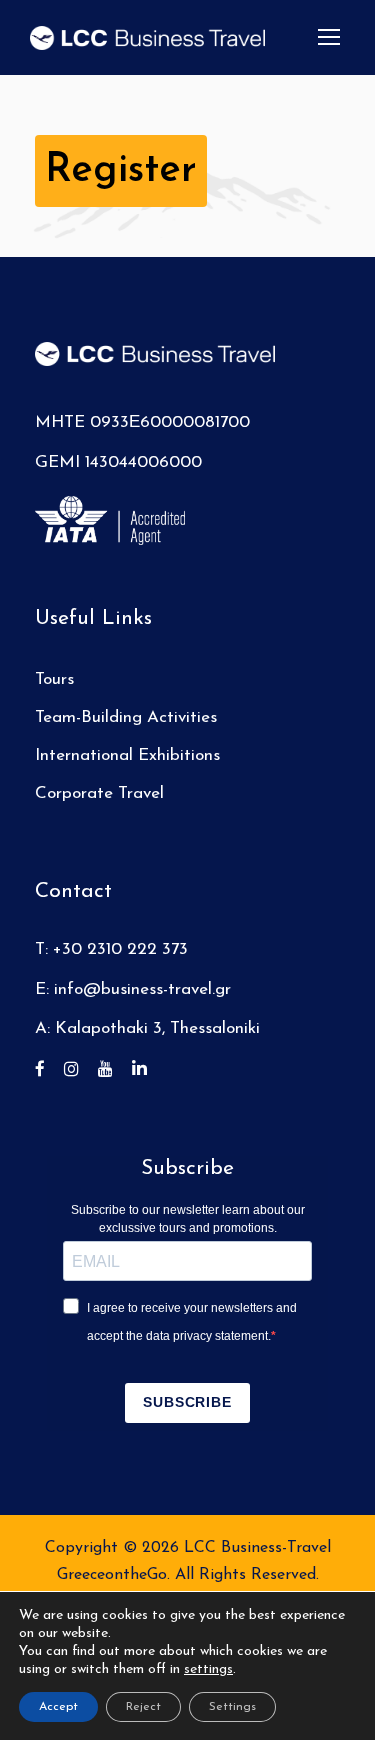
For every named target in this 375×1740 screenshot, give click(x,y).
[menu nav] (329, 37)
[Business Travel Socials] (47, 1070)
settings (208, 1669)
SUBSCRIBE (187, 1402)
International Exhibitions (127, 755)
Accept (58, 1707)
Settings (232, 1707)
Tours (54, 679)
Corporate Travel (99, 793)
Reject (143, 1707)
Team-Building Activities (126, 717)
